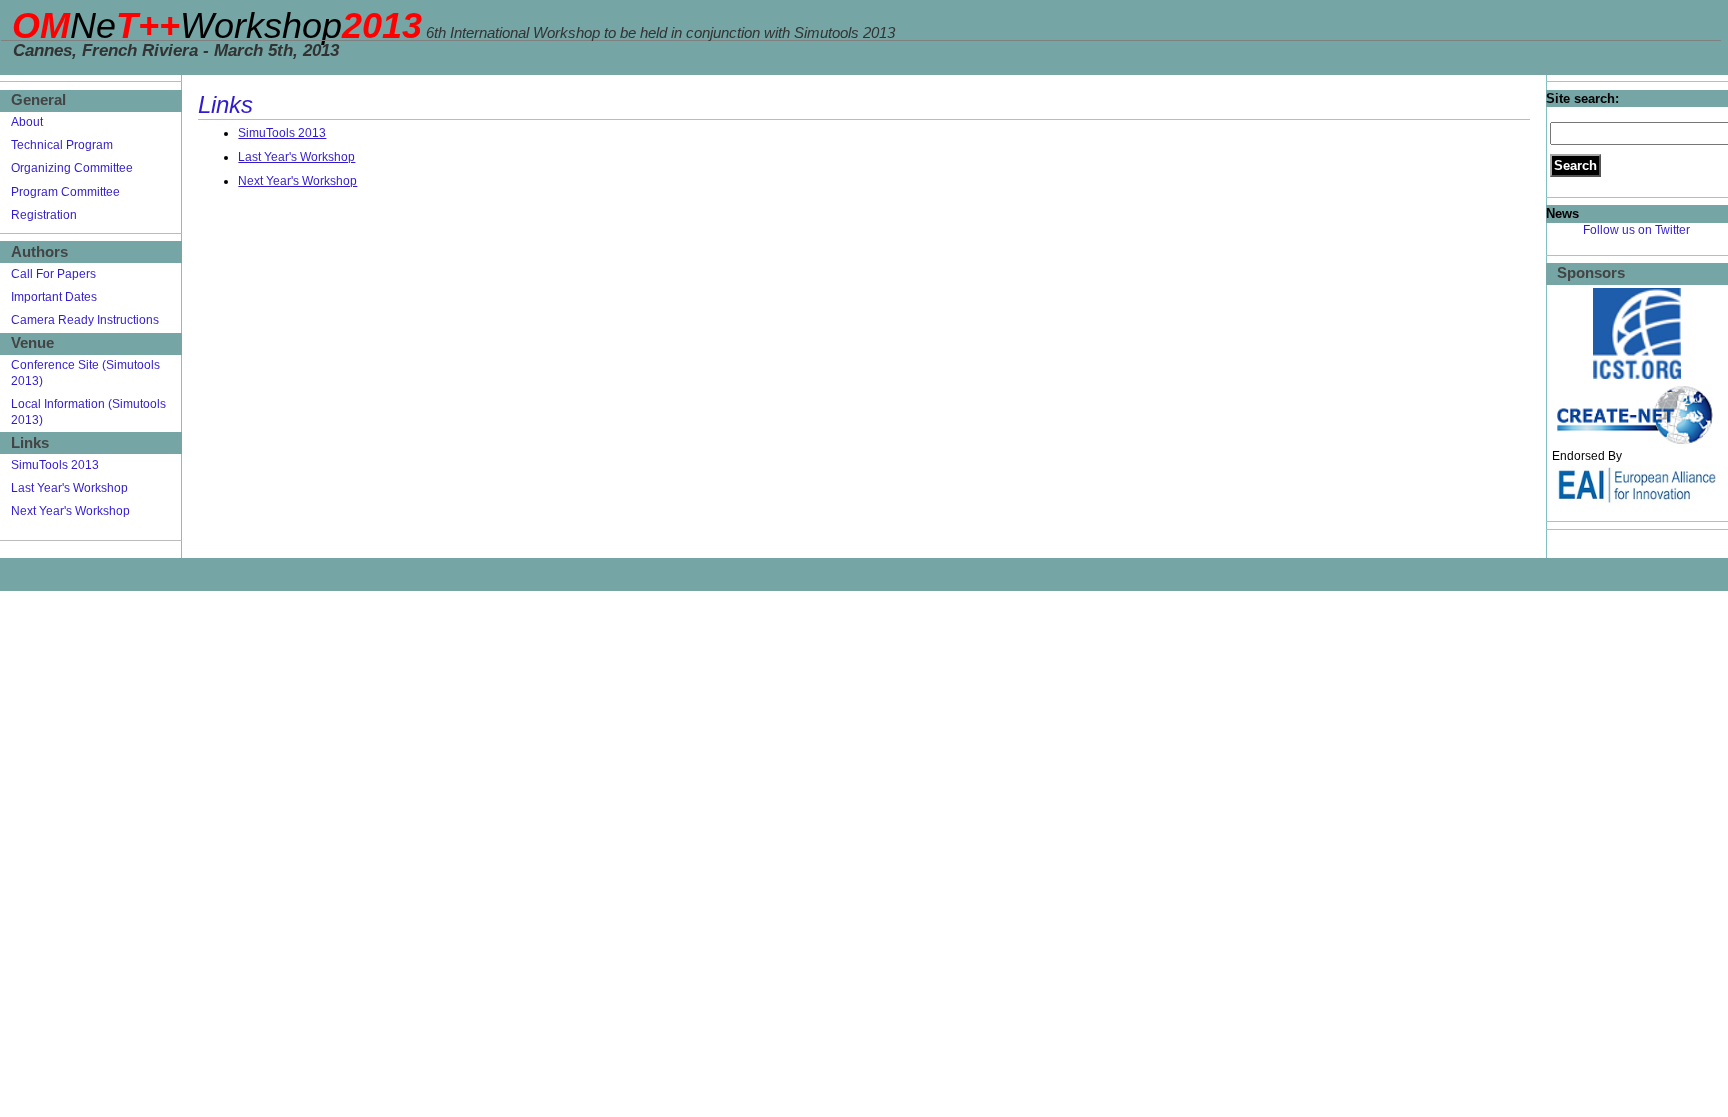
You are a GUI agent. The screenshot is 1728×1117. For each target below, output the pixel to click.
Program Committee (65, 192)
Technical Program (62, 145)
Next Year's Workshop (297, 181)
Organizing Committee (72, 168)
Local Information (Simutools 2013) (88, 412)
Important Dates (54, 297)
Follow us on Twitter (1636, 230)
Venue (32, 343)
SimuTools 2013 (282, 133)
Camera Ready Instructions (85, 320)
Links (30, 443)
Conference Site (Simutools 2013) (85, 373)
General (38, 100)
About (27, 122)
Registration (44, 215)
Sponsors (1591, 273)
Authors (39, 252)
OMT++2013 (217, 25)
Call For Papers (53, 274)
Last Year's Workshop (296, 157)
